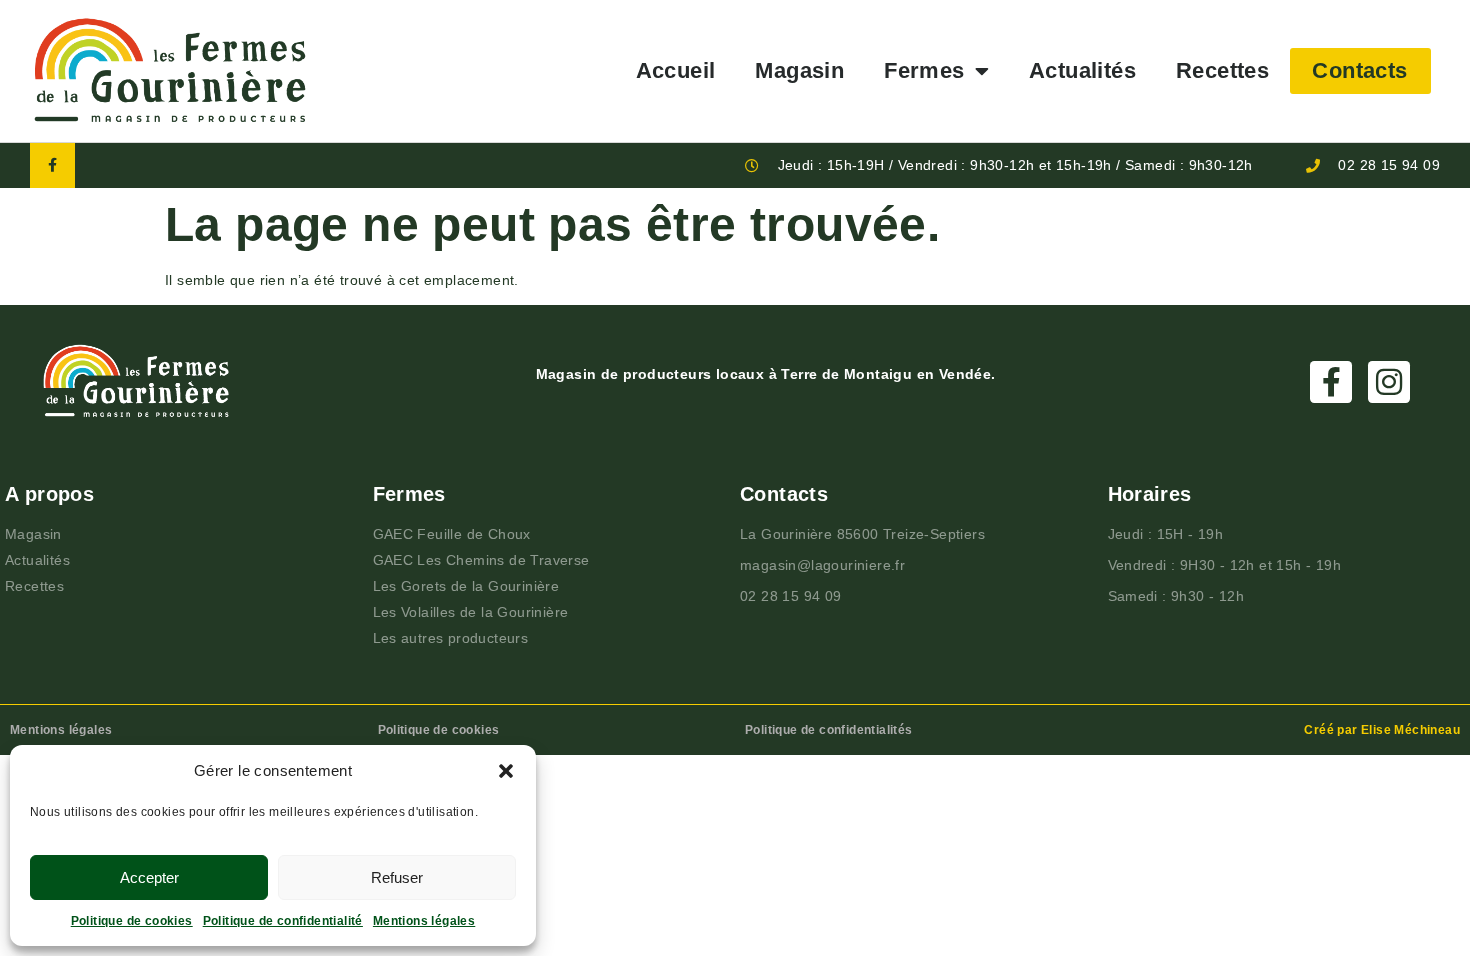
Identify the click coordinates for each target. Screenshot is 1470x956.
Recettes (1222, 70)
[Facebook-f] (52, 165)
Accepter (149, 877)
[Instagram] (1389, 382)
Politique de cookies (132, 921)
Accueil (676, 70)
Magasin (799, 70)
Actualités (1082, 70)
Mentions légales (424, 921)
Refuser (397, 877)
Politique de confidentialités (829, 730)
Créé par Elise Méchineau (1382, 730)
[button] (506, 771)
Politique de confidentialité (283, 921)
